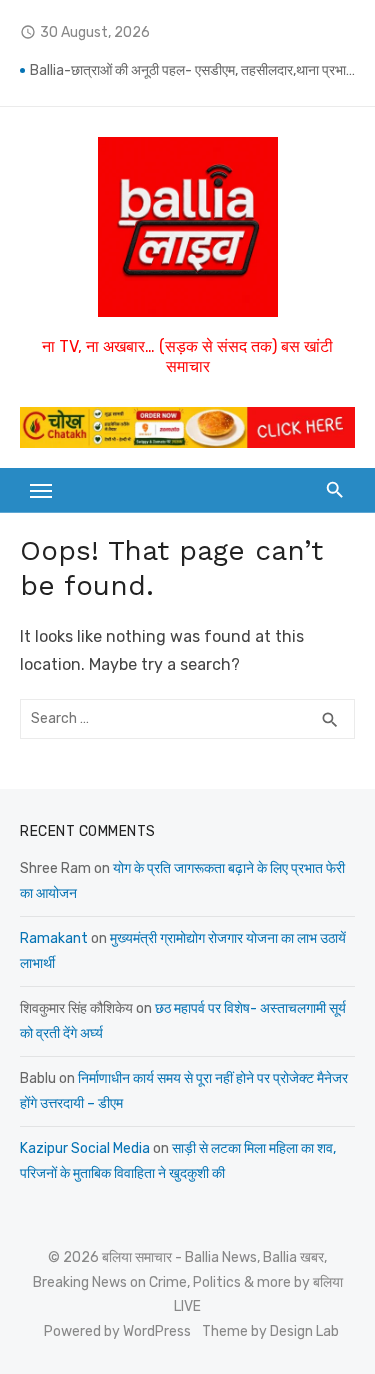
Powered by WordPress (117, 1331)
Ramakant (54, 938)
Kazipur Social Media (85, 1148)
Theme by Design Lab (270, 1331)
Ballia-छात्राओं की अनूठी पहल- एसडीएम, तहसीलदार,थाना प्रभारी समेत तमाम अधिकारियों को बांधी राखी (192, 70)
